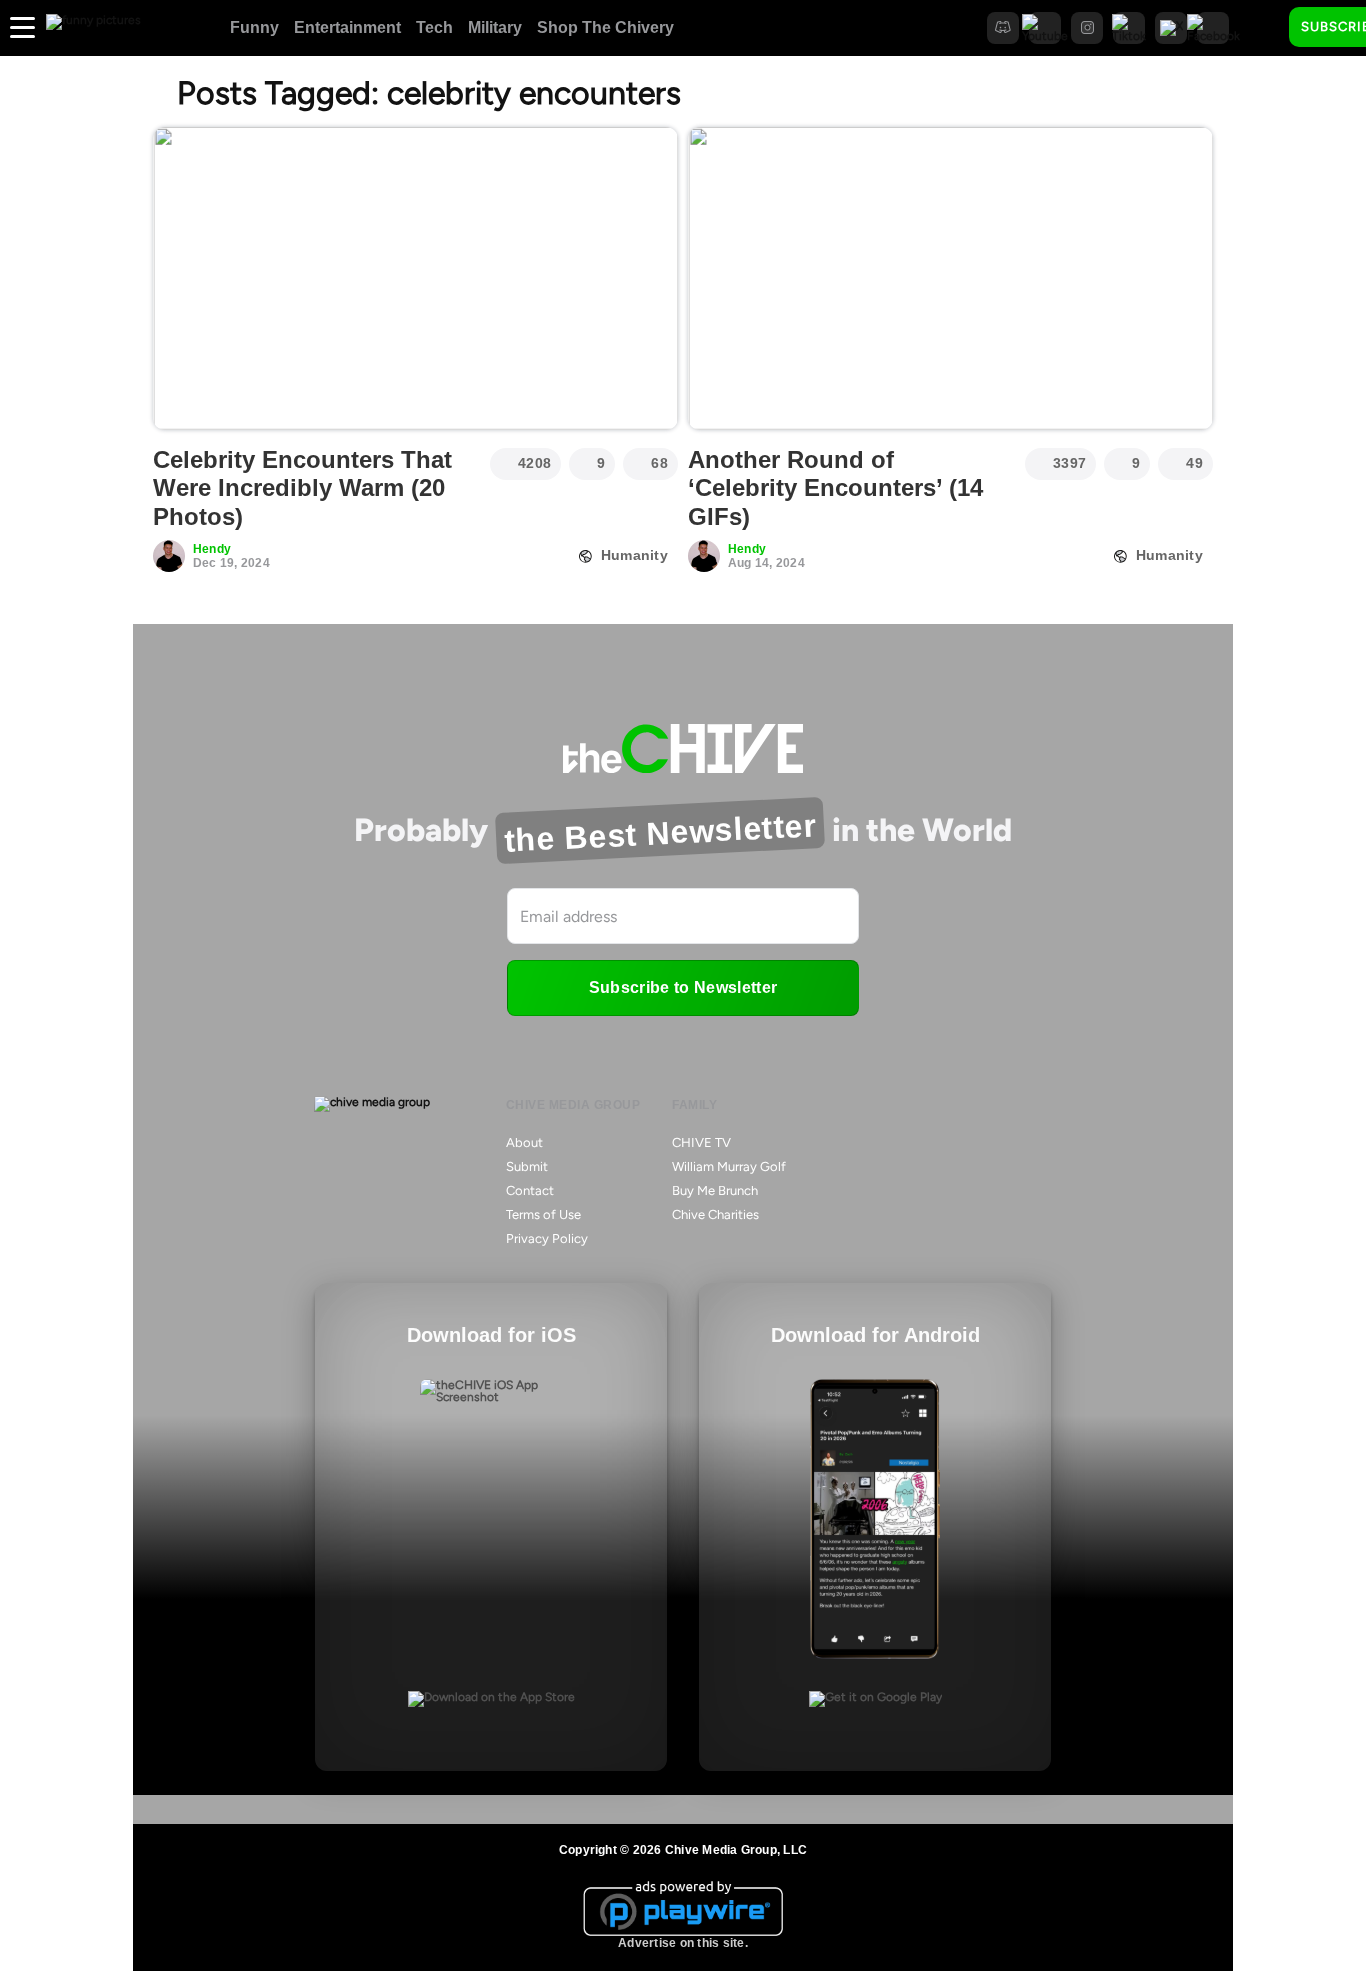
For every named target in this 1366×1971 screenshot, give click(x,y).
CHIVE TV (701, 1142)
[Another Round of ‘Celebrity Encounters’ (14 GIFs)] (950, 278)
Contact (530, 1190)
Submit (527, 1166)
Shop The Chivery (605, 27)
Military (495, 27)
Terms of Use (543, 1214)
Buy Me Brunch (715, 1190)
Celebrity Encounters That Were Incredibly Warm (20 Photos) (302, 488)
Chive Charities (715, 1214)
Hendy (212, 549)
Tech (434, 27)
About (524, 1142)
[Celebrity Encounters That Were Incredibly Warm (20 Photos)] (415, 278)
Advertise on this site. (683, 1943)
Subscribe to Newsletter (683, 987)
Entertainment (347, 27)
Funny (254, 27)
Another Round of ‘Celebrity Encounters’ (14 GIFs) (835, 488)
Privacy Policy (547, 1238)
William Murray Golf (729, 1166)
